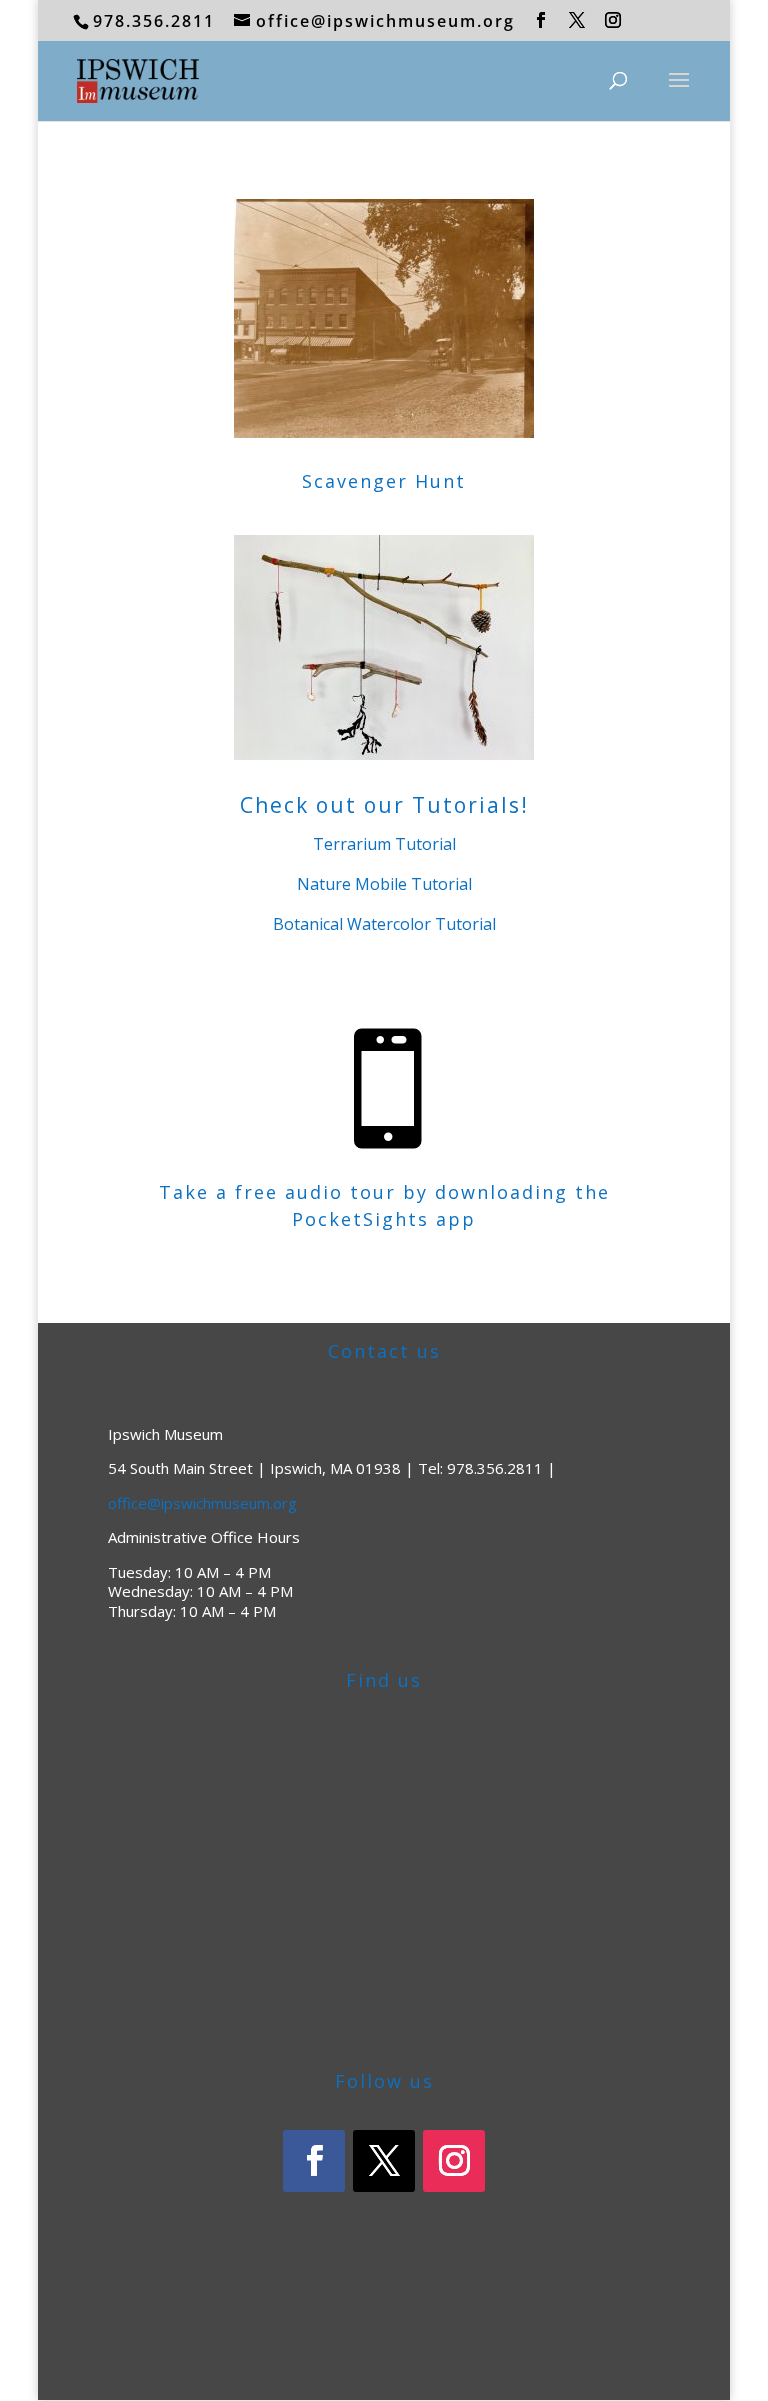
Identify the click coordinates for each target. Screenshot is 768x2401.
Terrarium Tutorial (384, 844)
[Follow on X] (384, 2161)
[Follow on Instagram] (454, 2161)
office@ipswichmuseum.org (202, 1503)
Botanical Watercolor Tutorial (384, 924)
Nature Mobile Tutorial (384, 884)
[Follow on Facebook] (314, 2161)
